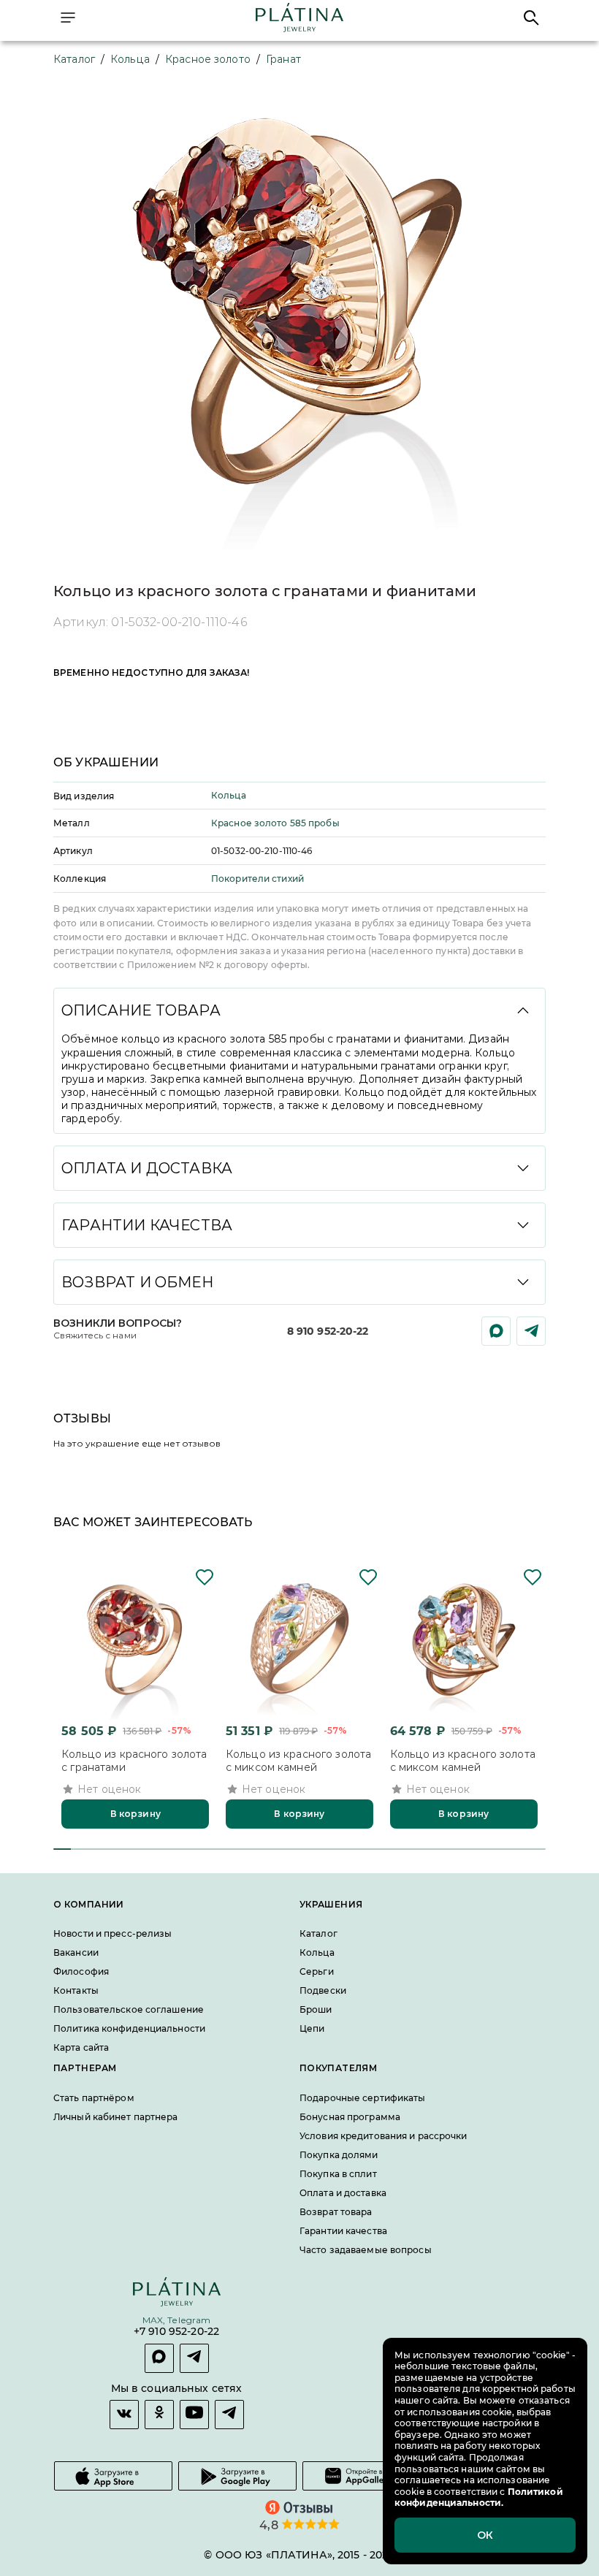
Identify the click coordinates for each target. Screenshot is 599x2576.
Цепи (312, 2028)
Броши (316, 2009)
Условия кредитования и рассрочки (384, 2136)
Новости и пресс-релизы (112, 1933)
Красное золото (208, 59)
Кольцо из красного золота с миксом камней (298, 1761)
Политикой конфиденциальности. (479, 2497)
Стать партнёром (94, 2098)
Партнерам (85, 2068)
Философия (81, 1971)
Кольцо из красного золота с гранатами (134, 1761)
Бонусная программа (350, 2117)
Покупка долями (339, 2155)
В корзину (136, 1814)
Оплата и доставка (343, 2193)
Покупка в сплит (338, 2174)
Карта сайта (81, 2047)
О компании (89, 1905)
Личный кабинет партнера (116, 2117)
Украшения (331, 1905)
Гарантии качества (343, 2231)
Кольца (130, 59)
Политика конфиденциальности (129, 2028)
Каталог (74, 59)
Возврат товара (336, 2212)
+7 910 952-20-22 (176, 2332)
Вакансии (76, 1952)
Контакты (76, 1990)
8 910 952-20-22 (328, 1331)
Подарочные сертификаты (362, 2098)
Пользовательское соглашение (129, 2009)
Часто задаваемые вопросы (366, 2250)
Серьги (317, 1971)
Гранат (283, 59)
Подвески (323, 1990)
